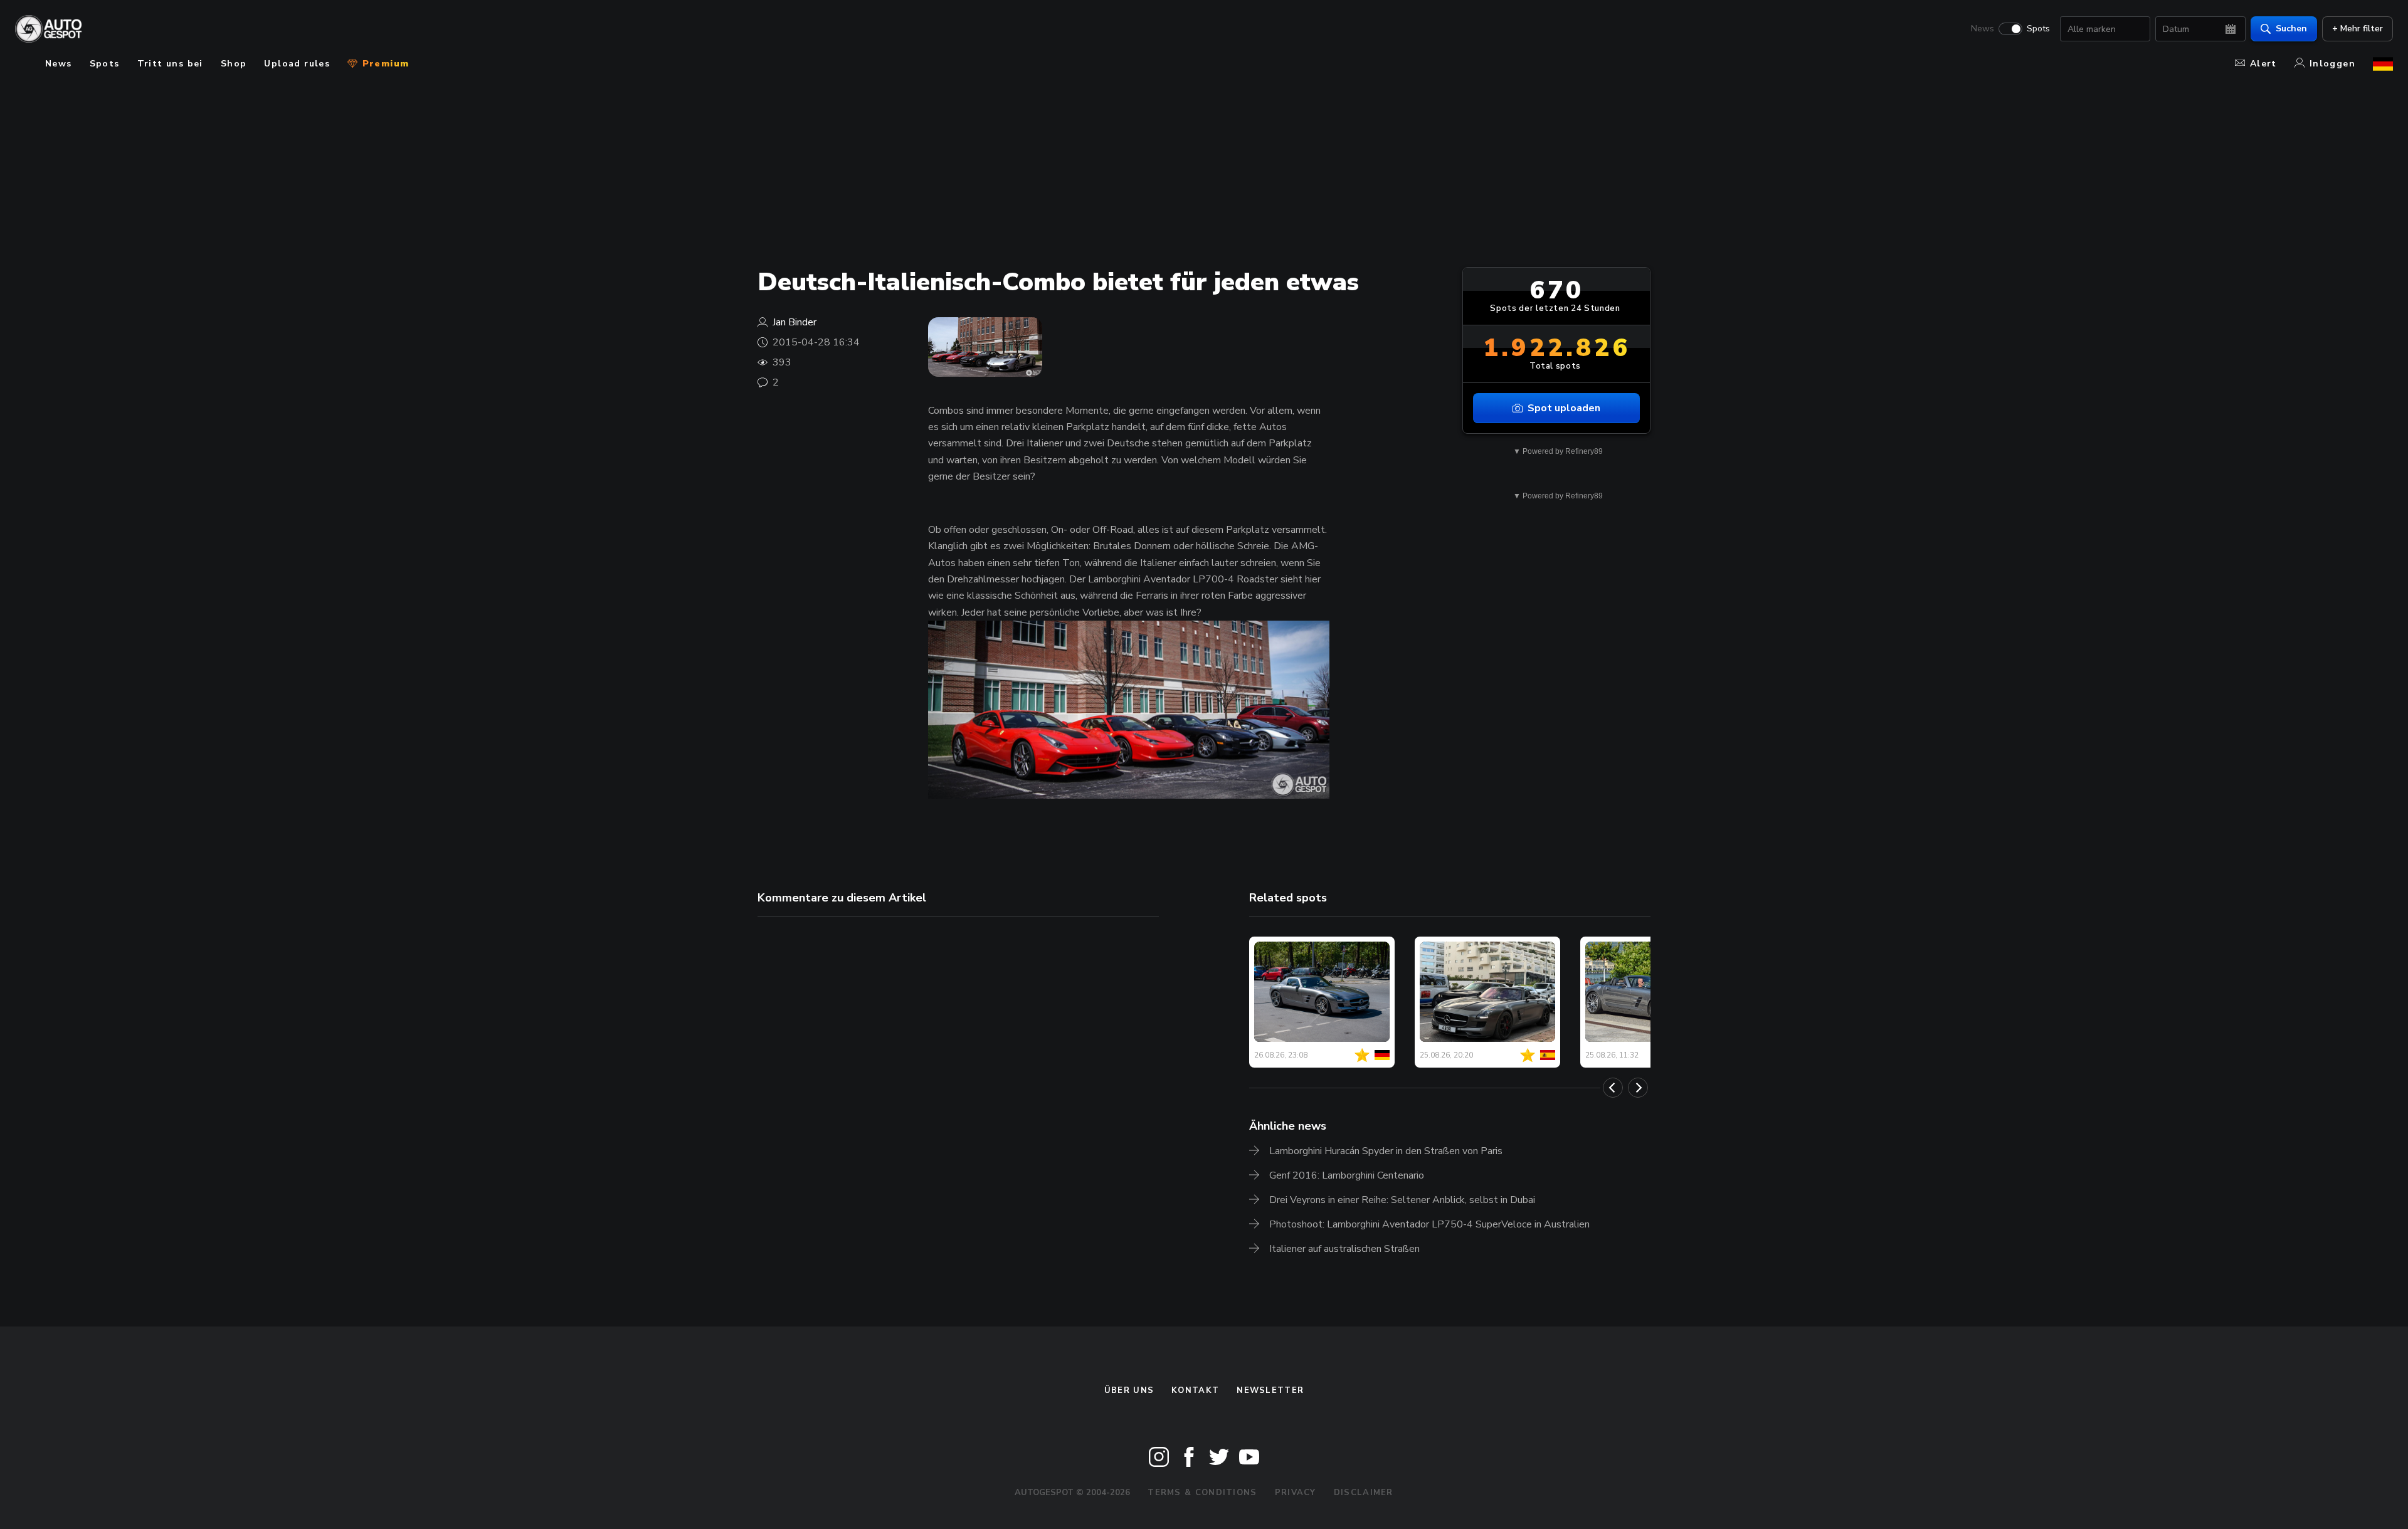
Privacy (1296, 1493)
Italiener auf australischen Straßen (1344, 1249)
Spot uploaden (1564, 408)
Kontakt (1195, 1390)
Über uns (1129, 1390)
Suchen (2291, 29)
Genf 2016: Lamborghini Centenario (1347, 1175)
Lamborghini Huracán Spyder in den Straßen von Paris (1386, 1151)
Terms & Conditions (1202, 1493)
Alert (2263, 64)
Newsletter (1270, 1390)
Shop (234, 64)
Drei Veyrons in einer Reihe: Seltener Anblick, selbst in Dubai (1402, 1200)
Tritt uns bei (170, 64)
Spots (2038, 29)
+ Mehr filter (2358, 29)
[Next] (1638, 1088)
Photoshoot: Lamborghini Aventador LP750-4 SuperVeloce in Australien (1429, 1224)
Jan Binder (795, 322)
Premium (384, 64)
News (1983, 29)
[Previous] (1613, 1088)
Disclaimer (1364, 1493)
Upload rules (297, 64)
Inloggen (2332, 64)
